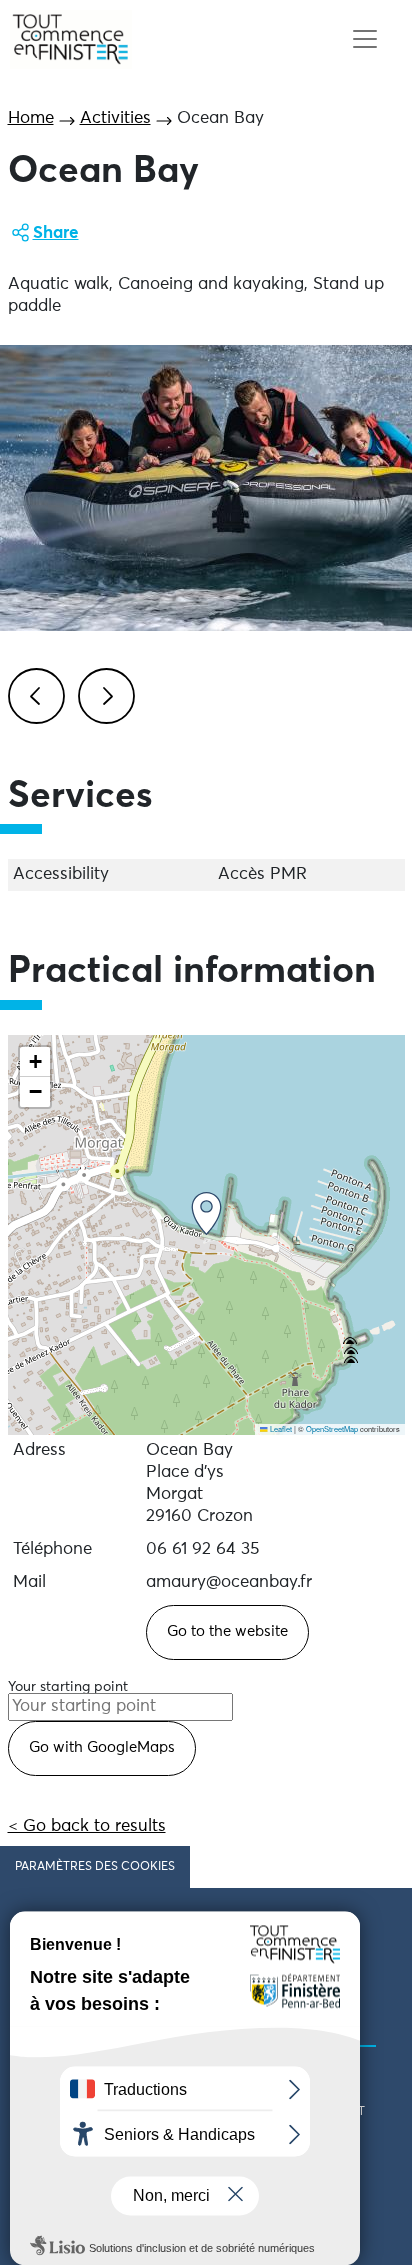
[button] (206, 1213)
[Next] (103, 693)
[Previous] (33, 693)
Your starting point (68, 1687)
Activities (115, 118)
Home (31, 118)
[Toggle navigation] (364, 39)
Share (56, 233)
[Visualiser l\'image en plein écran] (206, 488)
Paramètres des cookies (95, 1867)
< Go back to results (87, 1826)
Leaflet (280, 1428)
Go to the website (227, 1631)
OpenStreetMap (332, 1428)
